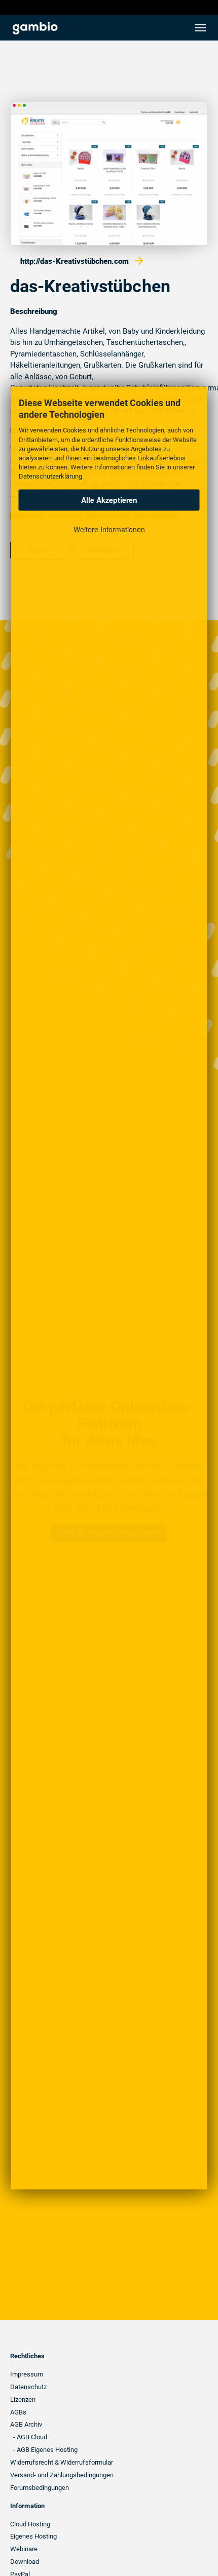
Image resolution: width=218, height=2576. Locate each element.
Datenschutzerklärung (50, 476)
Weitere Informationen (109, 529)
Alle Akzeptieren (109, 500)
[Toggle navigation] (200, 28)
